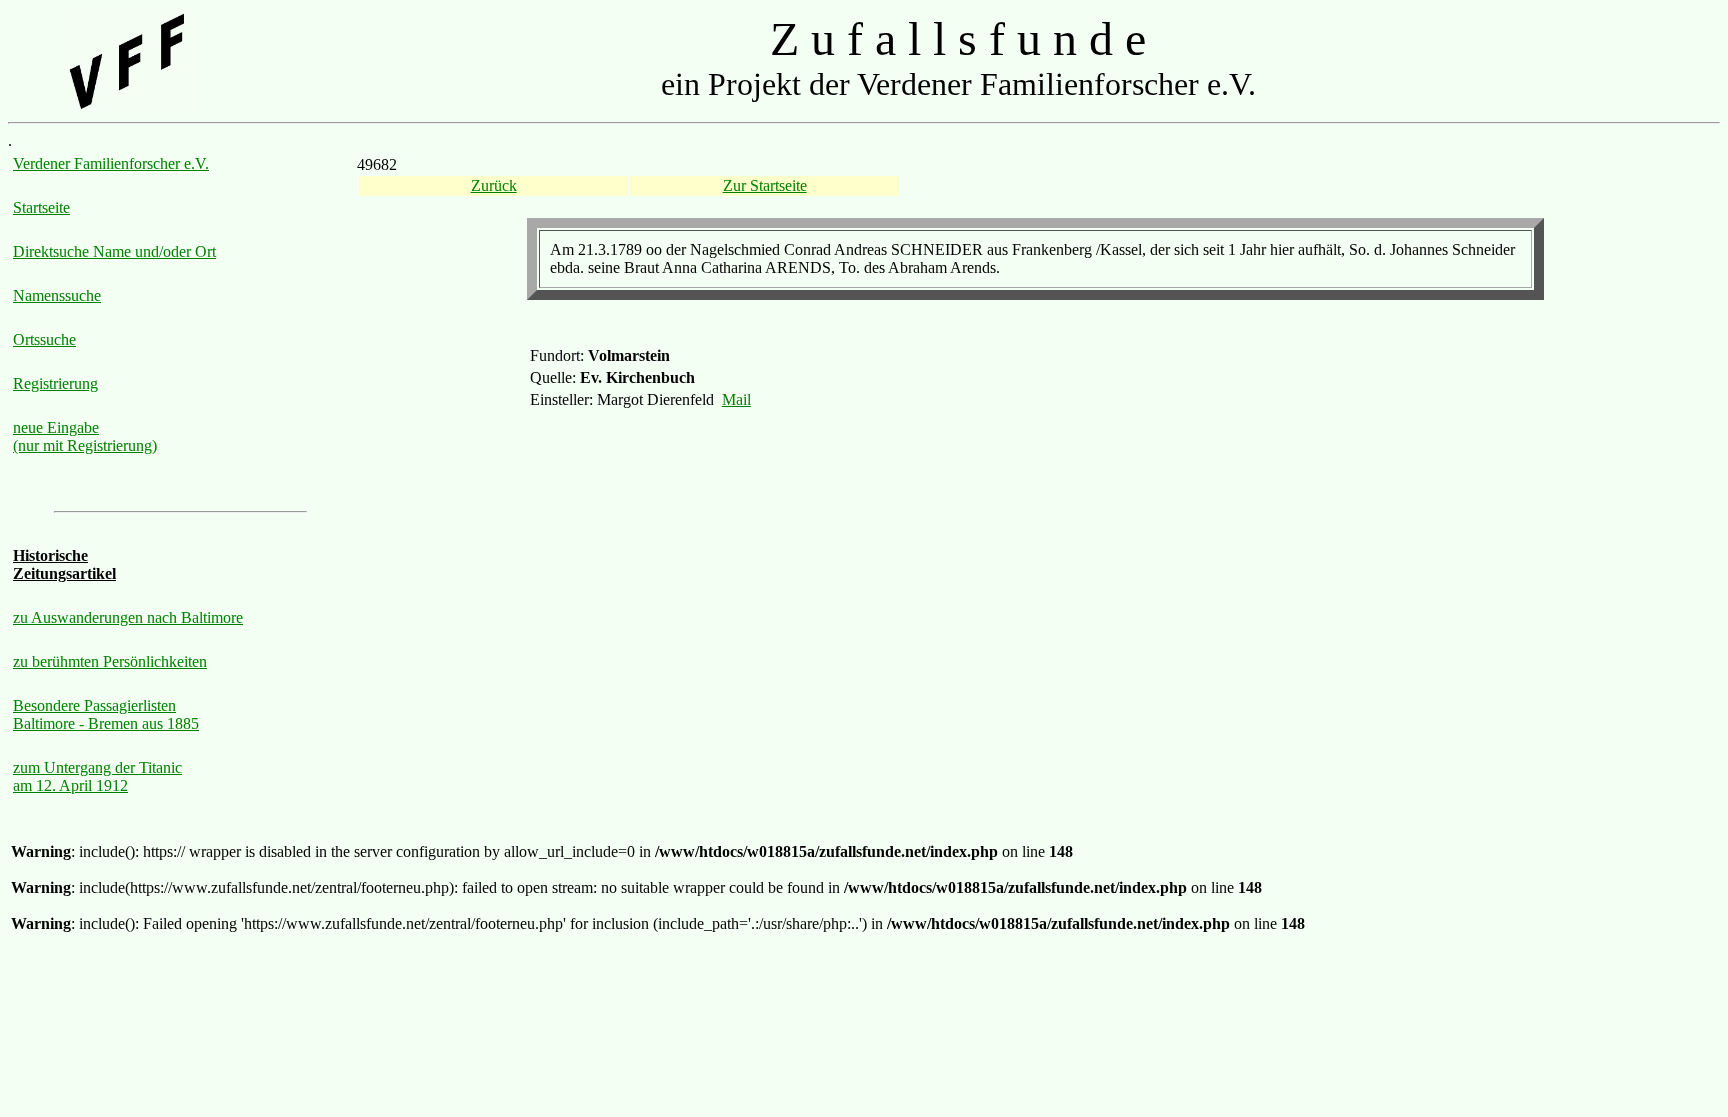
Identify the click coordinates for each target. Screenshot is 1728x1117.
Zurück (494, 185)
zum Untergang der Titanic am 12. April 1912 (97, 776)
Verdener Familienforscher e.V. (111, 163)
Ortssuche (44, 339)
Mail (736, 399)
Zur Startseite (765, 185)
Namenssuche (57, 295)
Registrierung (55, 383)
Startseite (41, 207)
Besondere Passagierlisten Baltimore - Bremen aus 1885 (106, 714)
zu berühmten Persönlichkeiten (110, 661)
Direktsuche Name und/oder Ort (114, 251)
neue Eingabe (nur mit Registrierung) (85, 436)
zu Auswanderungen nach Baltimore (128, 617)
